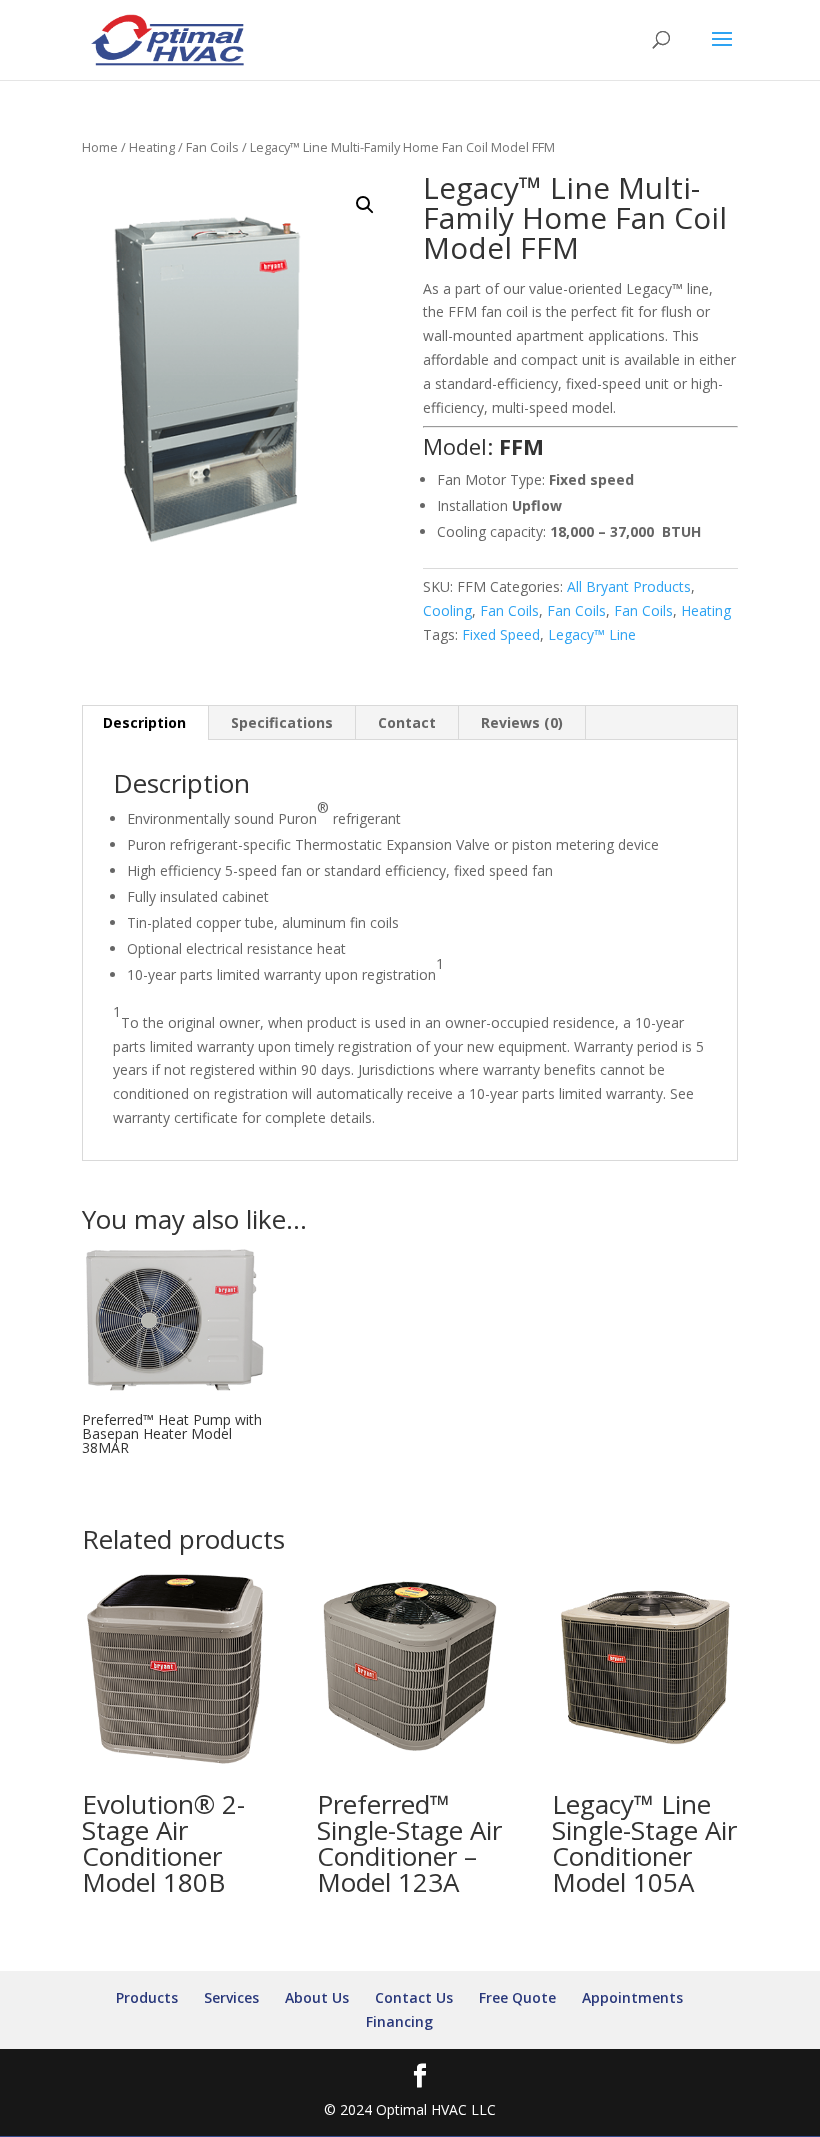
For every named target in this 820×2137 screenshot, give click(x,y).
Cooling (447, 610)
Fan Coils (212, 147)
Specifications (282, 722)
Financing (399, 2021)
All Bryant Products (629, 586)
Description (144, 722)
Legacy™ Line (592, 634)
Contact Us (414, 1997)
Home (100, 147)
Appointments (632, 1997)
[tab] (145, 723)
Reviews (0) (522, 722)
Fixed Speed (501, 634)
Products (147, 1997)
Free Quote (517, 1997)
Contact (407, 722)
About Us (317, 1997)
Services (231, 1997)
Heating (152, 147)
